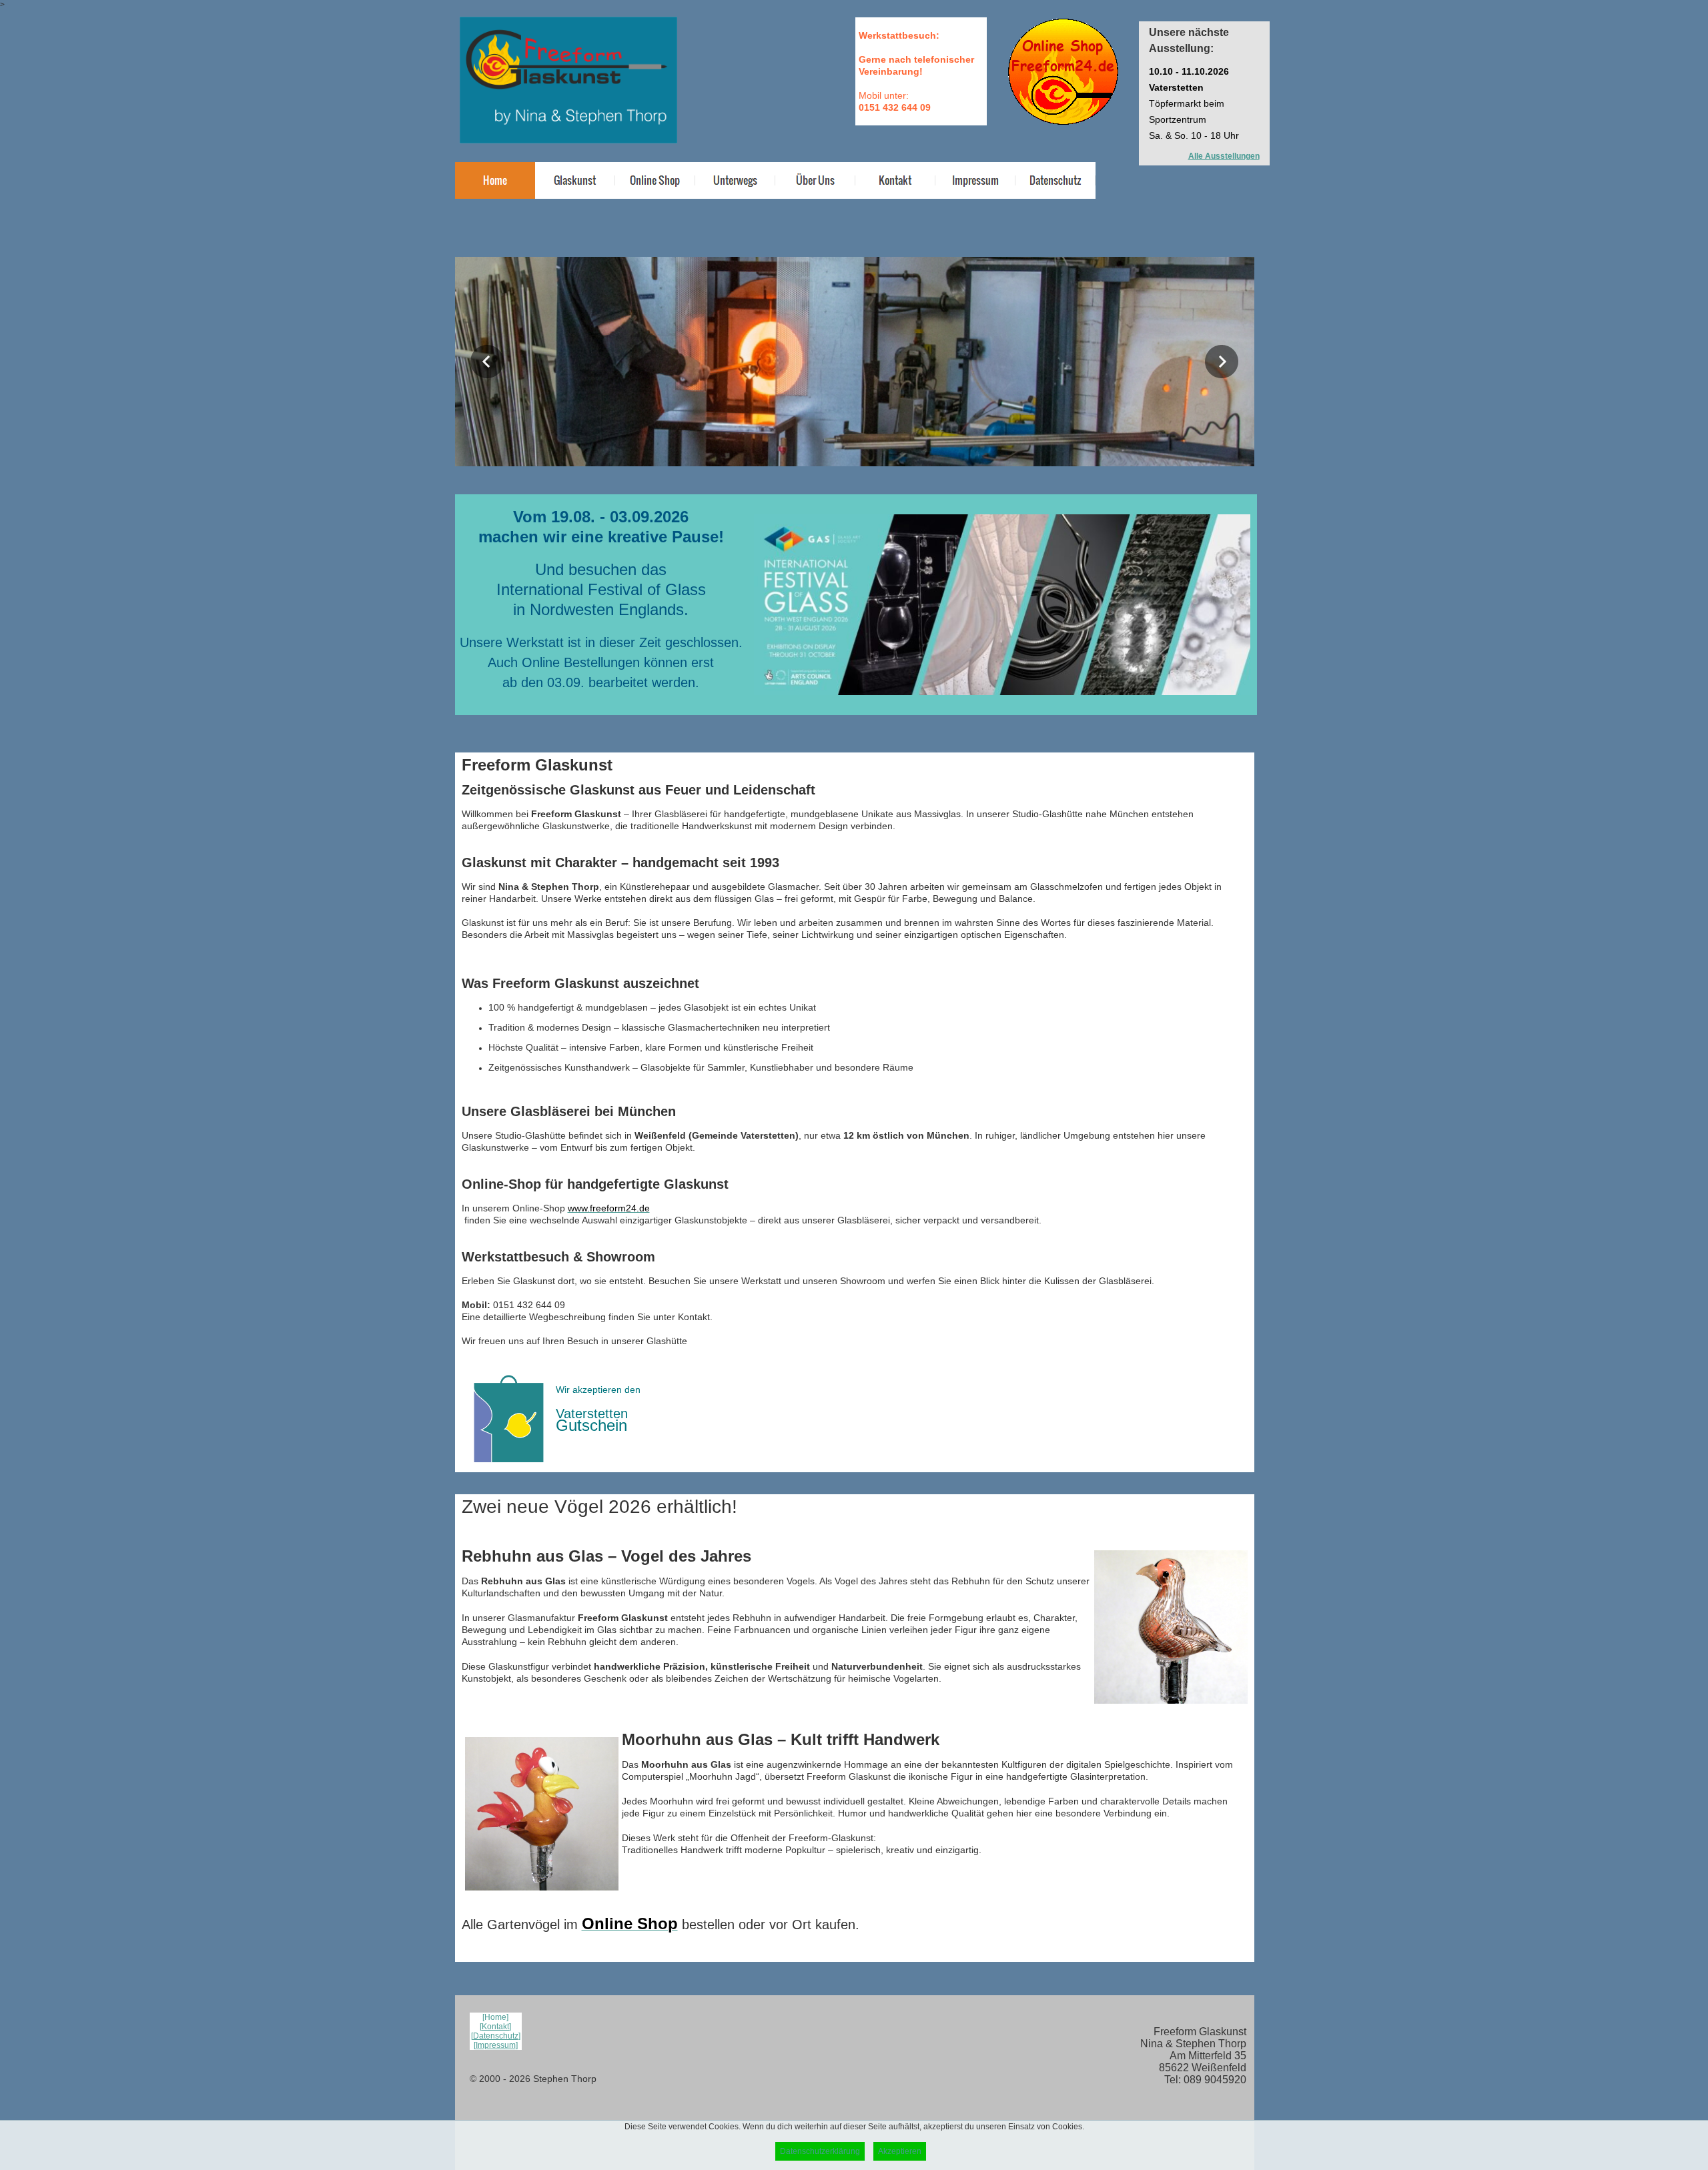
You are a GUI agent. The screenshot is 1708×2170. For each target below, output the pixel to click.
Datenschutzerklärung (820, 2151)
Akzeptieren (900, 2151)
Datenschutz (496, 2036)
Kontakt (495, 2027)
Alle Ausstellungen (1224, 156)
